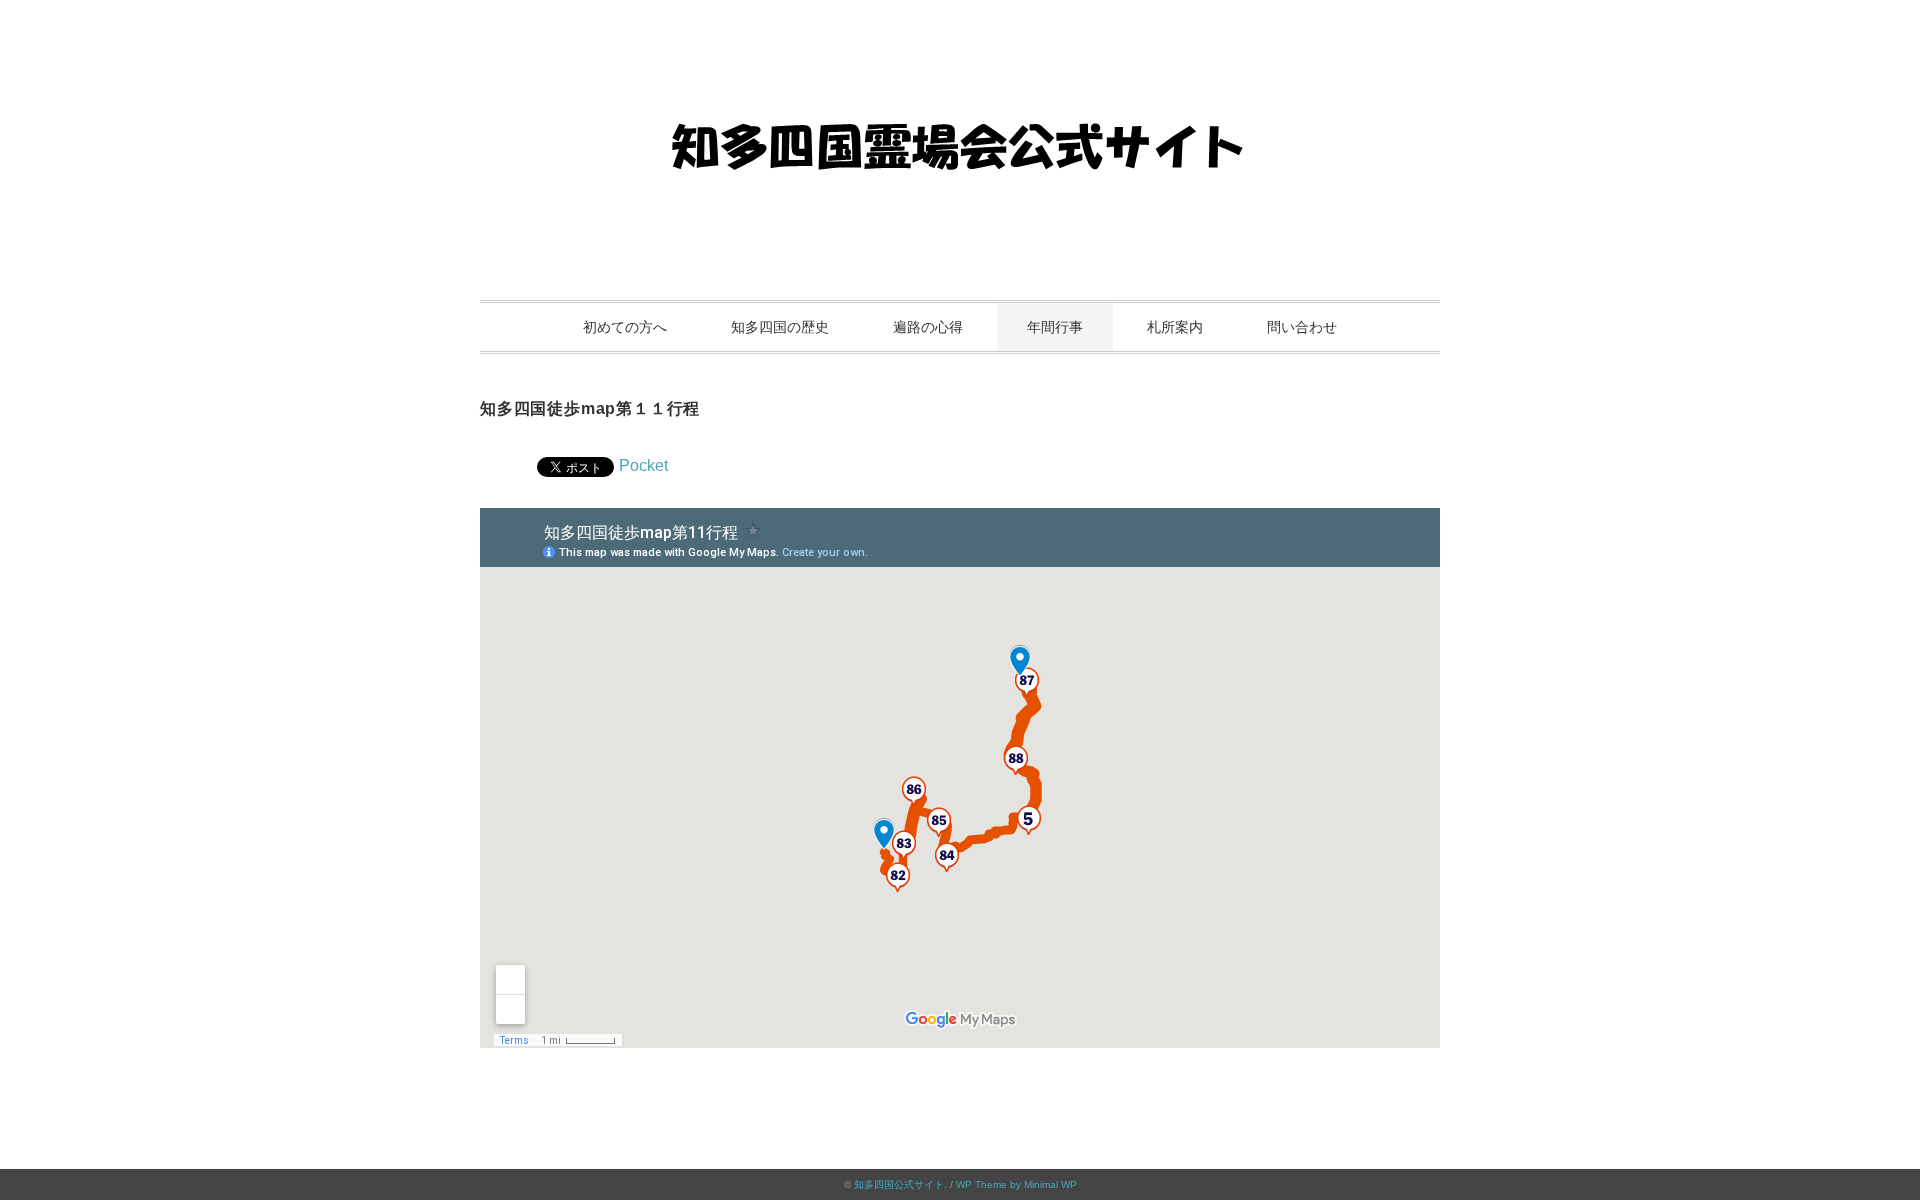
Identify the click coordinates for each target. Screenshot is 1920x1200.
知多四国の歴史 (780, 327)
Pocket (643, 465)
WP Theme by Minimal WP (1016, 1184)
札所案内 (1175, 327)
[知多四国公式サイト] (960, 74)
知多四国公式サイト (899, 1184)
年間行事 (1055, 327)
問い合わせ (1302, 327)
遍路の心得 (928, 327)
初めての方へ (625, 327)
